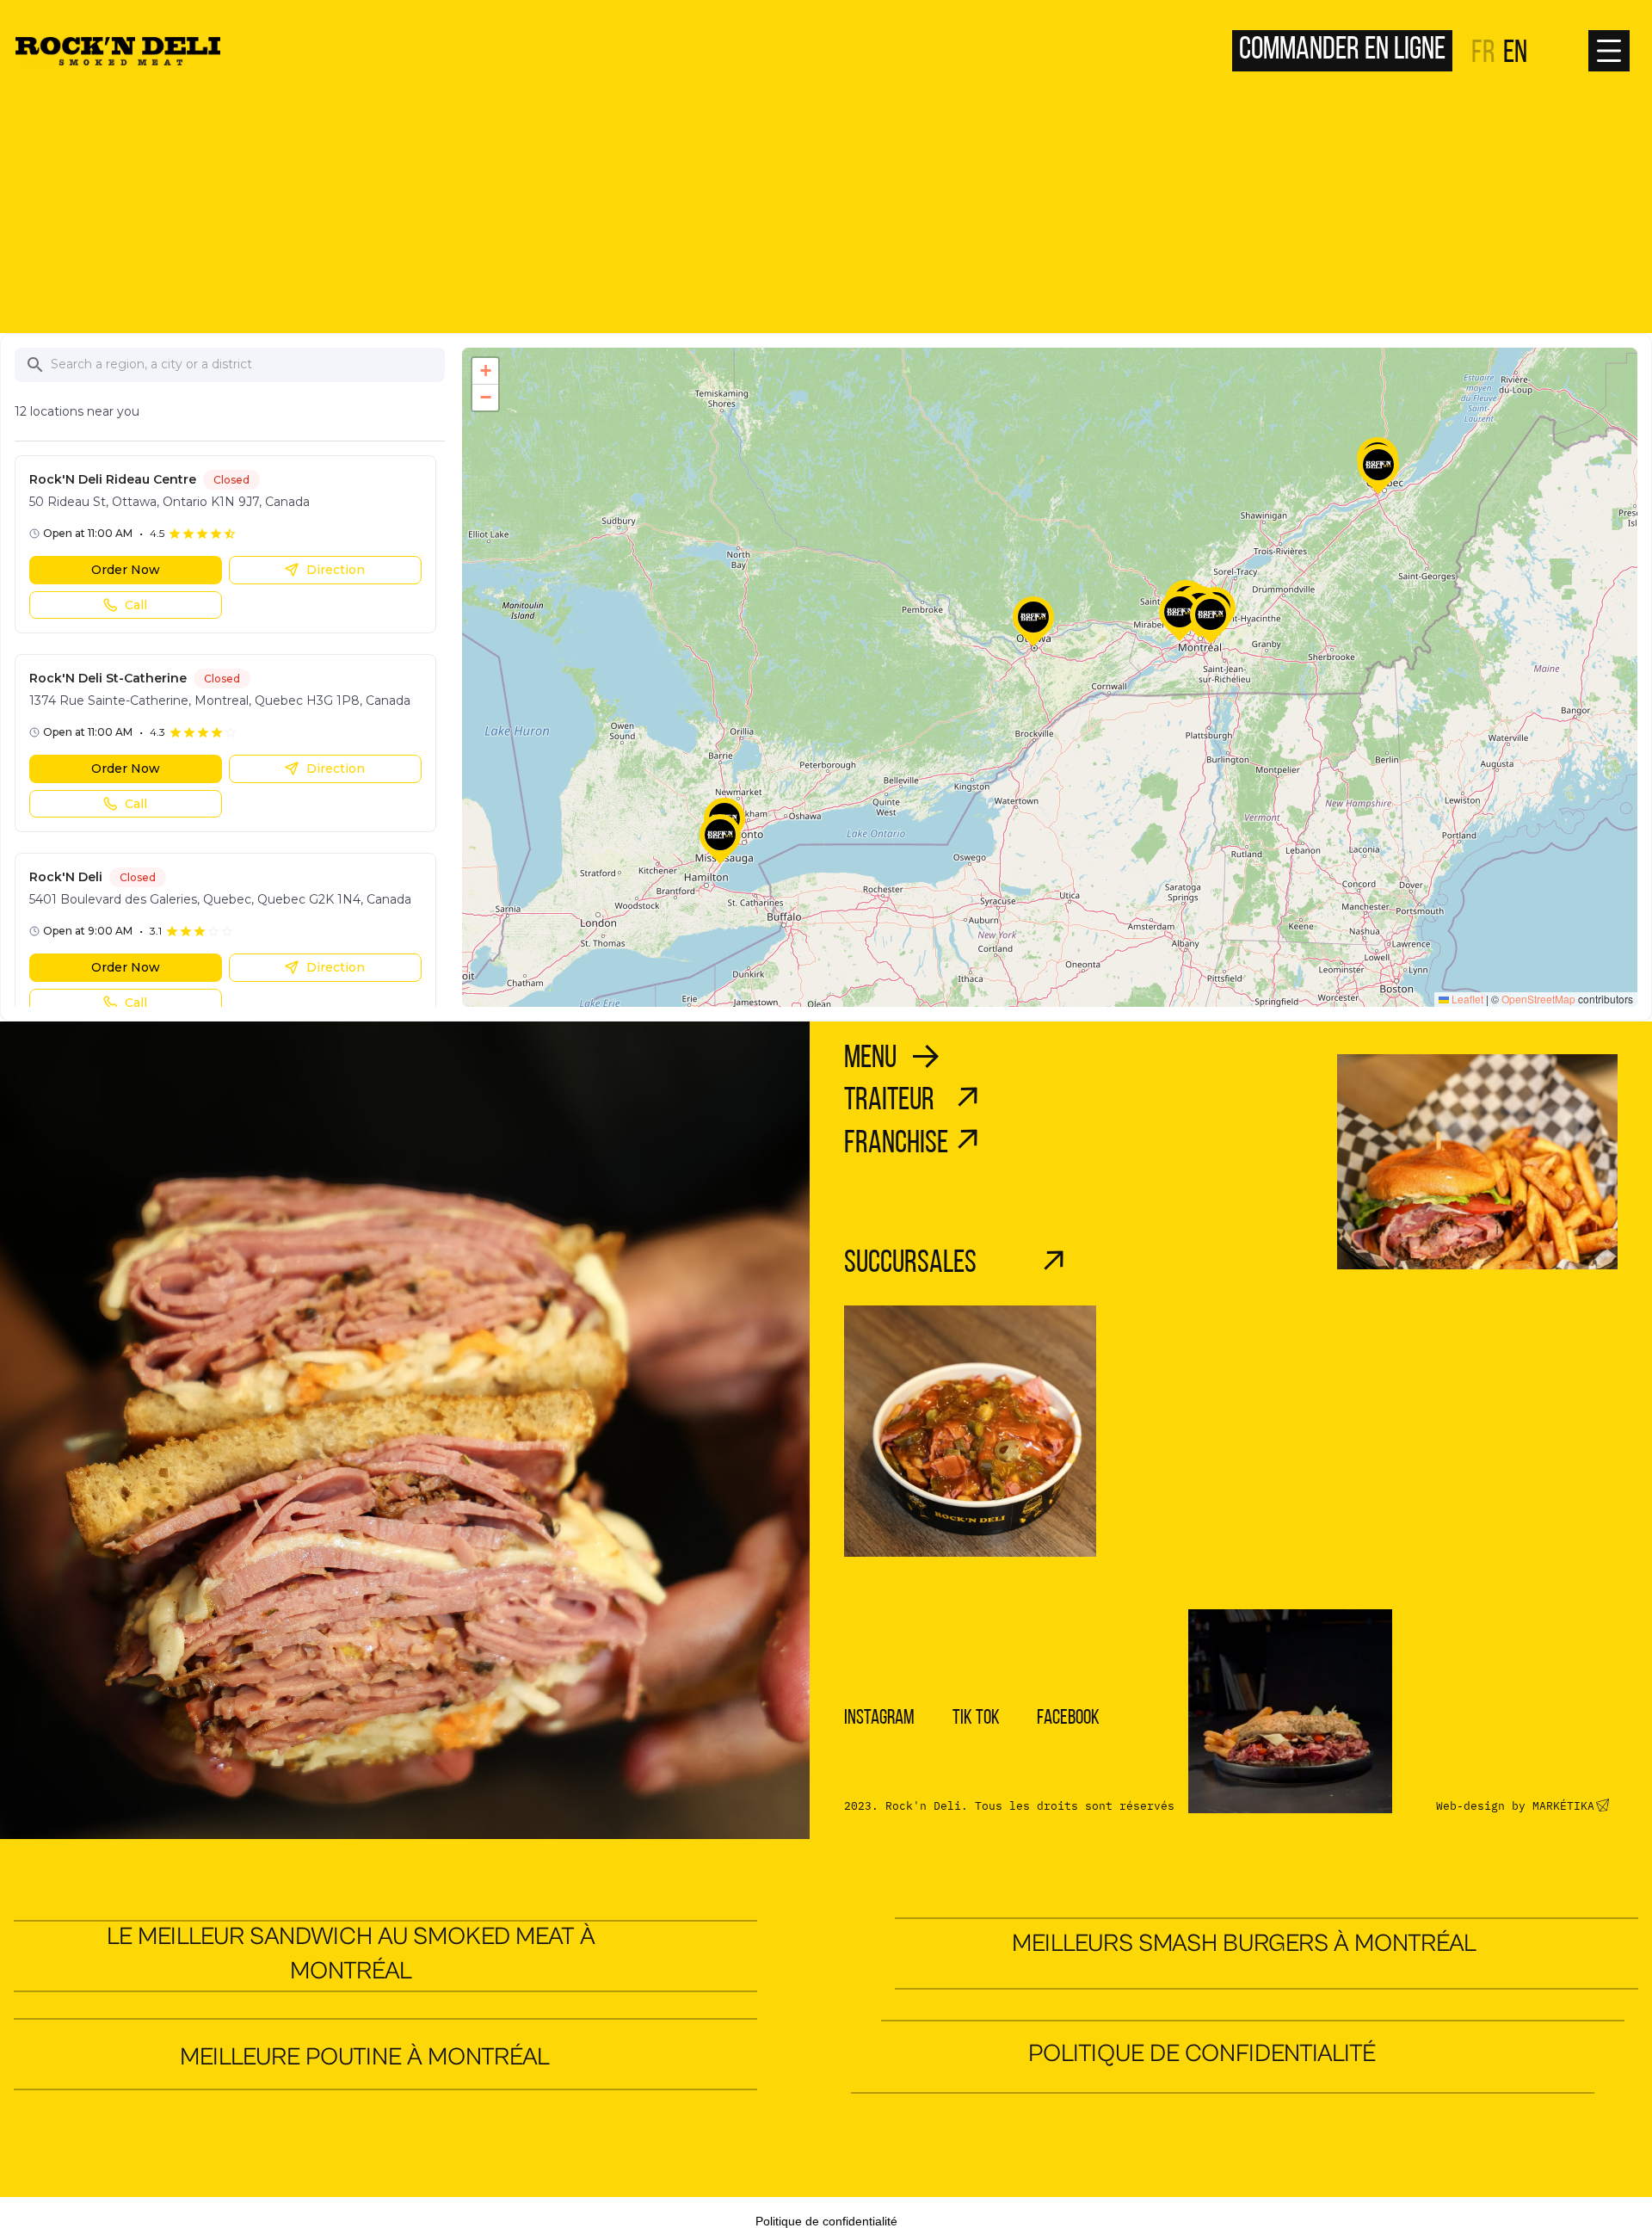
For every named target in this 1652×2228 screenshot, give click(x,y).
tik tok (976, 1719)
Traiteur (889, 1101)
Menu (870, 1059)
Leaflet (1466, 999)
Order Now (126, 570)
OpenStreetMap (1538, 999)
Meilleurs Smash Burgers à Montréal (1244, 1944)
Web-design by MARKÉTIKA (1515, 1806)
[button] (1033, 622)
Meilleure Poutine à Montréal (365, 2057)
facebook (1068, 1719)
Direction (336, 570)
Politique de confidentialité (1202, 2054)
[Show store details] (1033, 617)
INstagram (879, 1719)
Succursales (910, 1264)
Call (136, 605)
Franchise (896, 1144)
